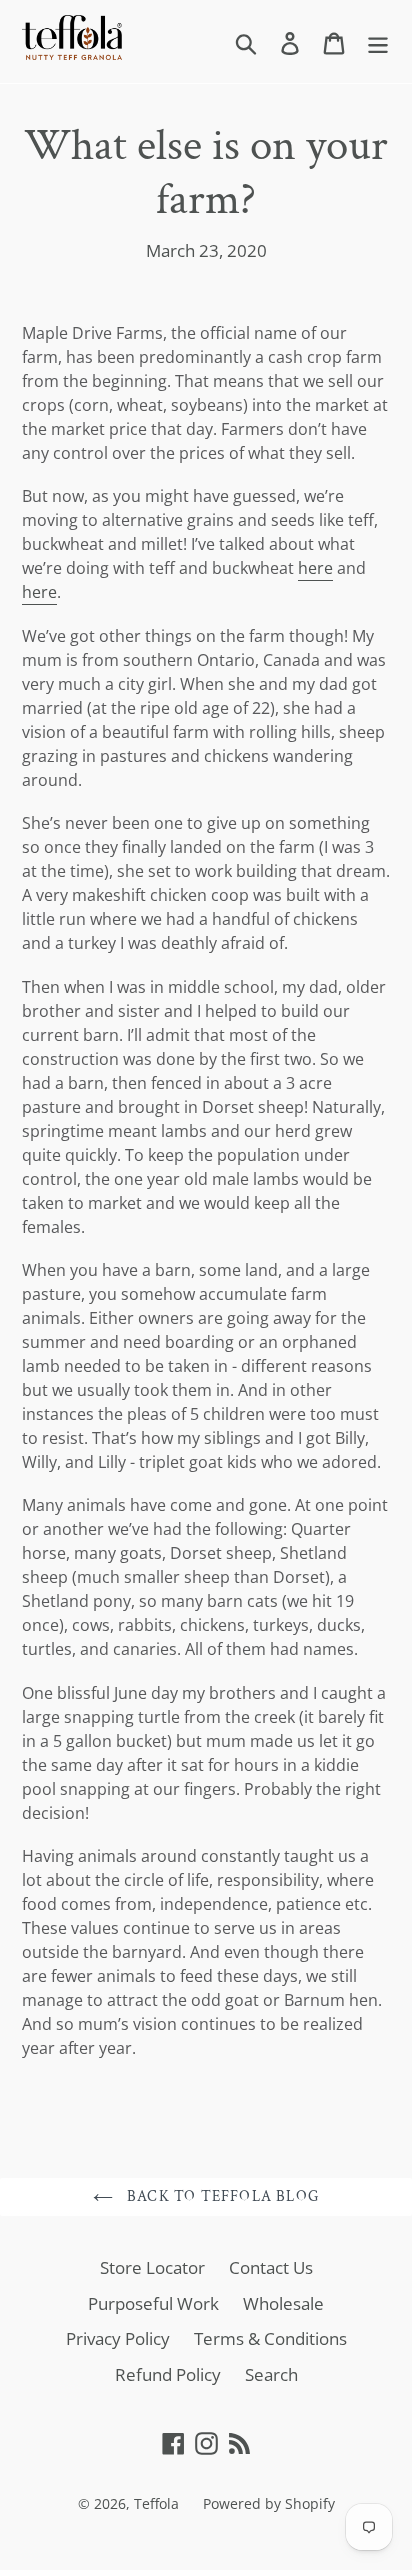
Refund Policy (168, 2374)
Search (271, 2374)
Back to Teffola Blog (221, 2196)
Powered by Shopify (269, 2503)
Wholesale (283, 2303)
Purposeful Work (153, 2303)
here (315, 568)
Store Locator (152, 2267)
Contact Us (271, 2267)
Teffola (156, 2503)
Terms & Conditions (270, 2338)
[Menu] (378, 42)
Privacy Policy (118, 2338)
